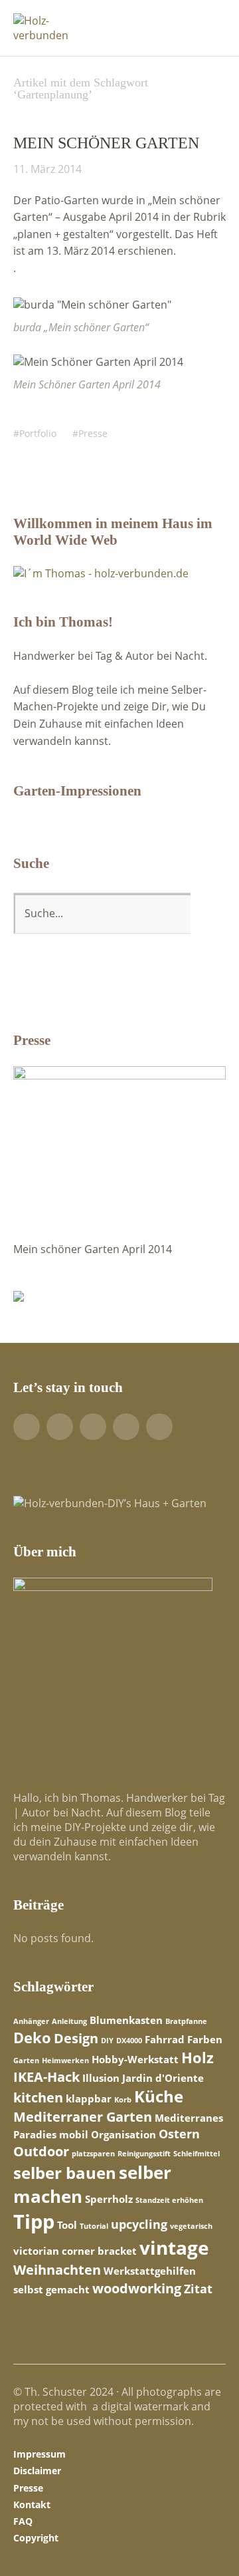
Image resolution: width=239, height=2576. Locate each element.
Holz (198, 2057)
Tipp (34, 2221)
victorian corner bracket (75, 2251)
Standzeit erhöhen (169, 2200)
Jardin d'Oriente (163, 2078)
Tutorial (94, 2226)
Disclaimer (37, 2471)
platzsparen (93, 2154)
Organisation (123, 2134)
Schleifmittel (197, 2154)
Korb (123, 2100)
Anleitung (69, 2021)
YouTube (60, 1427)
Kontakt (32, 2504)
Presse (93, 433)
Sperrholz (109, 2199)
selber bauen (65, 2173)
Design (76, 2038)
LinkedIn (126, 1427)
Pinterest (93, 1427)
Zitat (198, 2289)
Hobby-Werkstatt (135, 2059)
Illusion (101, 2078)
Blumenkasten (126, 2020)
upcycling (139, 2224)
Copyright (36, 2538)
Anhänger (31, 2021)
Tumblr (159, 1427)
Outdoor (41, 2151)
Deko (32, 2037)
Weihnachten (57, 2269)
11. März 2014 (47, 169)
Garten (26, 2061)
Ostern (179, 2134)
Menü (209, 21)
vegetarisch (191, 2226)
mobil (74, 2134)
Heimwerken (65, 2061)
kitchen (38, 2097)
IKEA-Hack (46, 2076)
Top (212, 2538)
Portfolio (38, 433)
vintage (174, 2247)
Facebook (27, 1427)
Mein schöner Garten (106, 143)
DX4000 (129, 2041)
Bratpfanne (186, 2021)
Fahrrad (165, 2039)
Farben (205, 2039)
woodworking (137, 2288)
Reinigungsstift (144, 2154)
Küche (159, 2096)
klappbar (89, 2098)
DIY (107, 2041)
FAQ (23, 2521)
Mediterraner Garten (83, 2116)
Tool (67, 2225)
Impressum (40, 2454)
